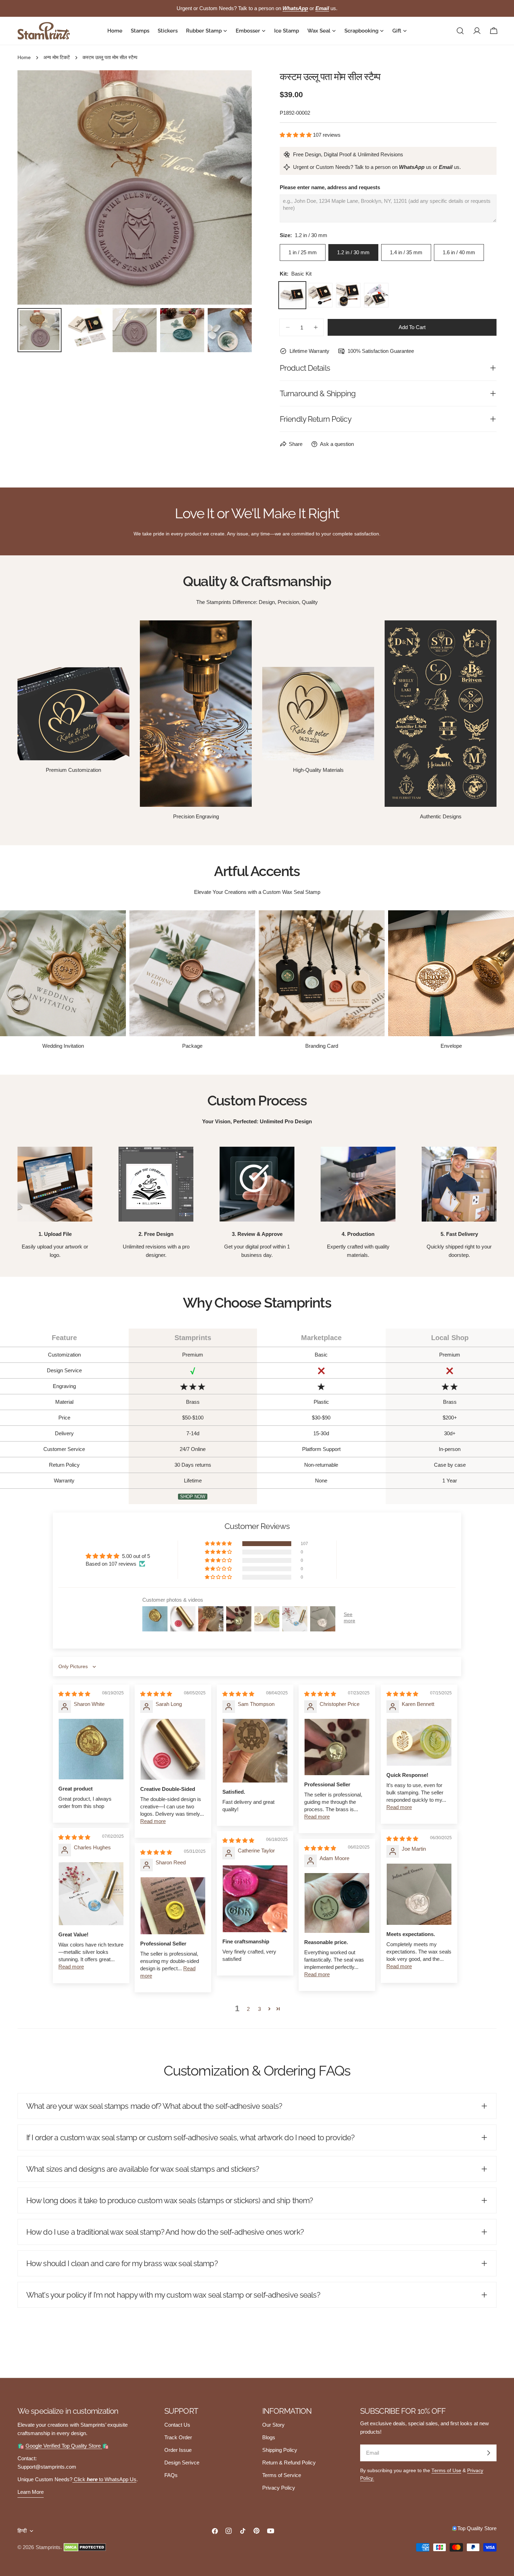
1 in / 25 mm (303, 252)
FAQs (171, 2475)
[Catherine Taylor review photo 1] (255, 1899)
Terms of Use (446, 2471)
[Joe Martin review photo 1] (419, 1894)
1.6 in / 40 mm (459, 252)
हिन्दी (22, 2531)
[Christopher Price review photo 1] (337, 1747)
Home (24, 58)
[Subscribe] (488, 2453)
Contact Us (177, 2425)
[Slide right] (235, 187)
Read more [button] (153, 1821)
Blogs (269, 2437)
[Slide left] (34, 187)
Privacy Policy (279, 2488)
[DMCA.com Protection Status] (85, 2547)
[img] (74, 1694)
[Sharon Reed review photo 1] (173, 1906)
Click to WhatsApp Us (104, 2479)
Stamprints (48, 2547)
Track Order (178, 2437)
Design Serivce (182, 2463)
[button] (296, 135)
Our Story (273, 2425)
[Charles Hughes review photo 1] (91, 1894)
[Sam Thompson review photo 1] (255, 1750)
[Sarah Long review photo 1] (173, 1749)
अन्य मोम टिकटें (57, 58)
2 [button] (248, 2009)
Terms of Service (282, 2475)
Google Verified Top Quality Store (64, 2446)
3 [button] (259, 2009)
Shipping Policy (280, 2450)
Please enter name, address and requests (330, 187)
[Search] (460, 31)
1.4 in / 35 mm (406, 252)
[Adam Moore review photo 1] (337, 1903)
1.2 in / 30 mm (353, 252)
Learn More (31, 2492)
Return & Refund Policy (289, 2463)
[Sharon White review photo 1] (91, 1749)
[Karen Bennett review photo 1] (419, 1742)
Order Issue (178, 2450)
